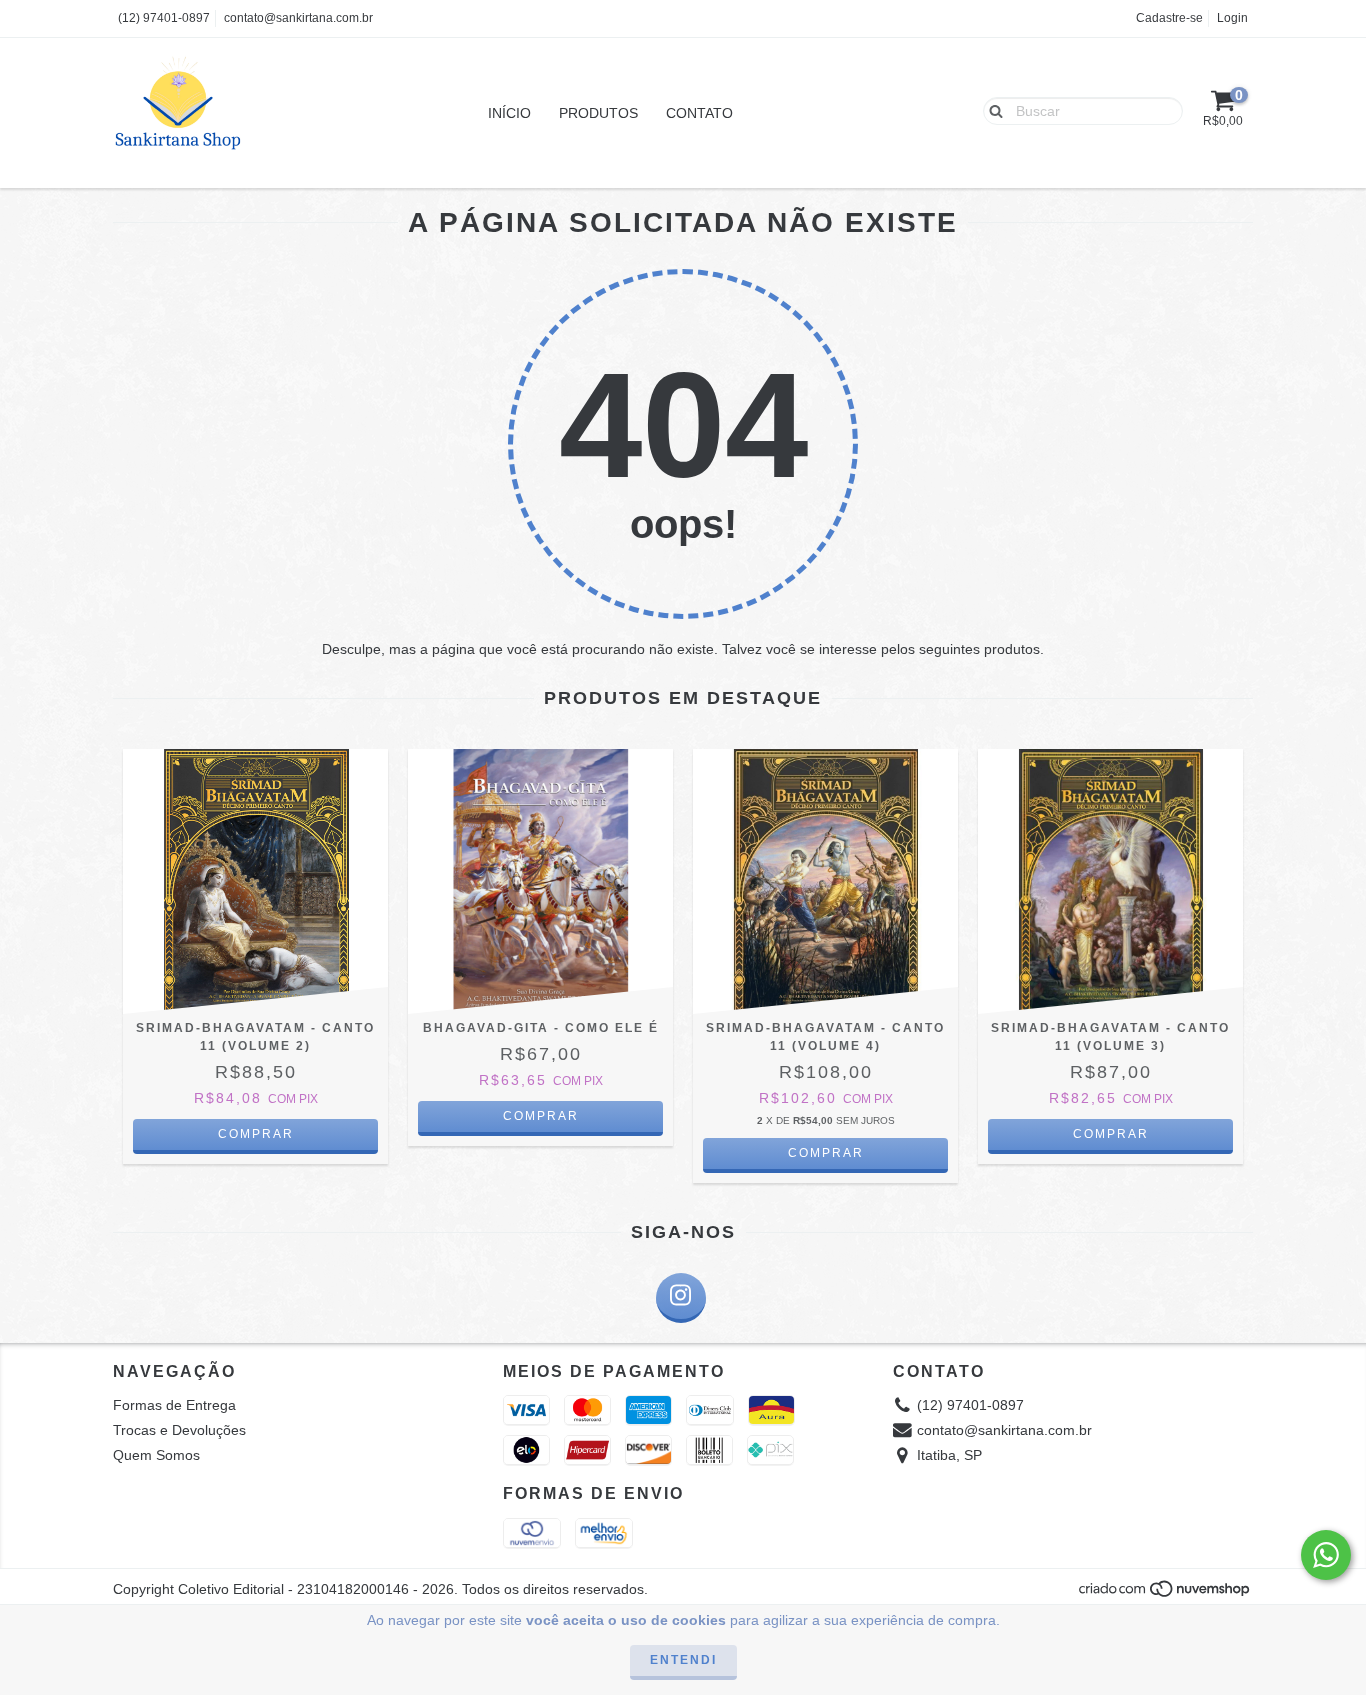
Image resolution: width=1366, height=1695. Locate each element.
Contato (699, 113)
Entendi (683, 1660)
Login (1232, 18)
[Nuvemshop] (1165, 1594)
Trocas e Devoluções (179, 1430)
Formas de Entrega (174, 1405)
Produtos (598, 113)
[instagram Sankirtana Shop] (681, 1298)
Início (509, 113)
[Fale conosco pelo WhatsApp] (1326, 1555)
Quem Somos (156, 1455)
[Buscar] (991, 110)
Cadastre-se (1169, 18)
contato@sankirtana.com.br (298, 18)
